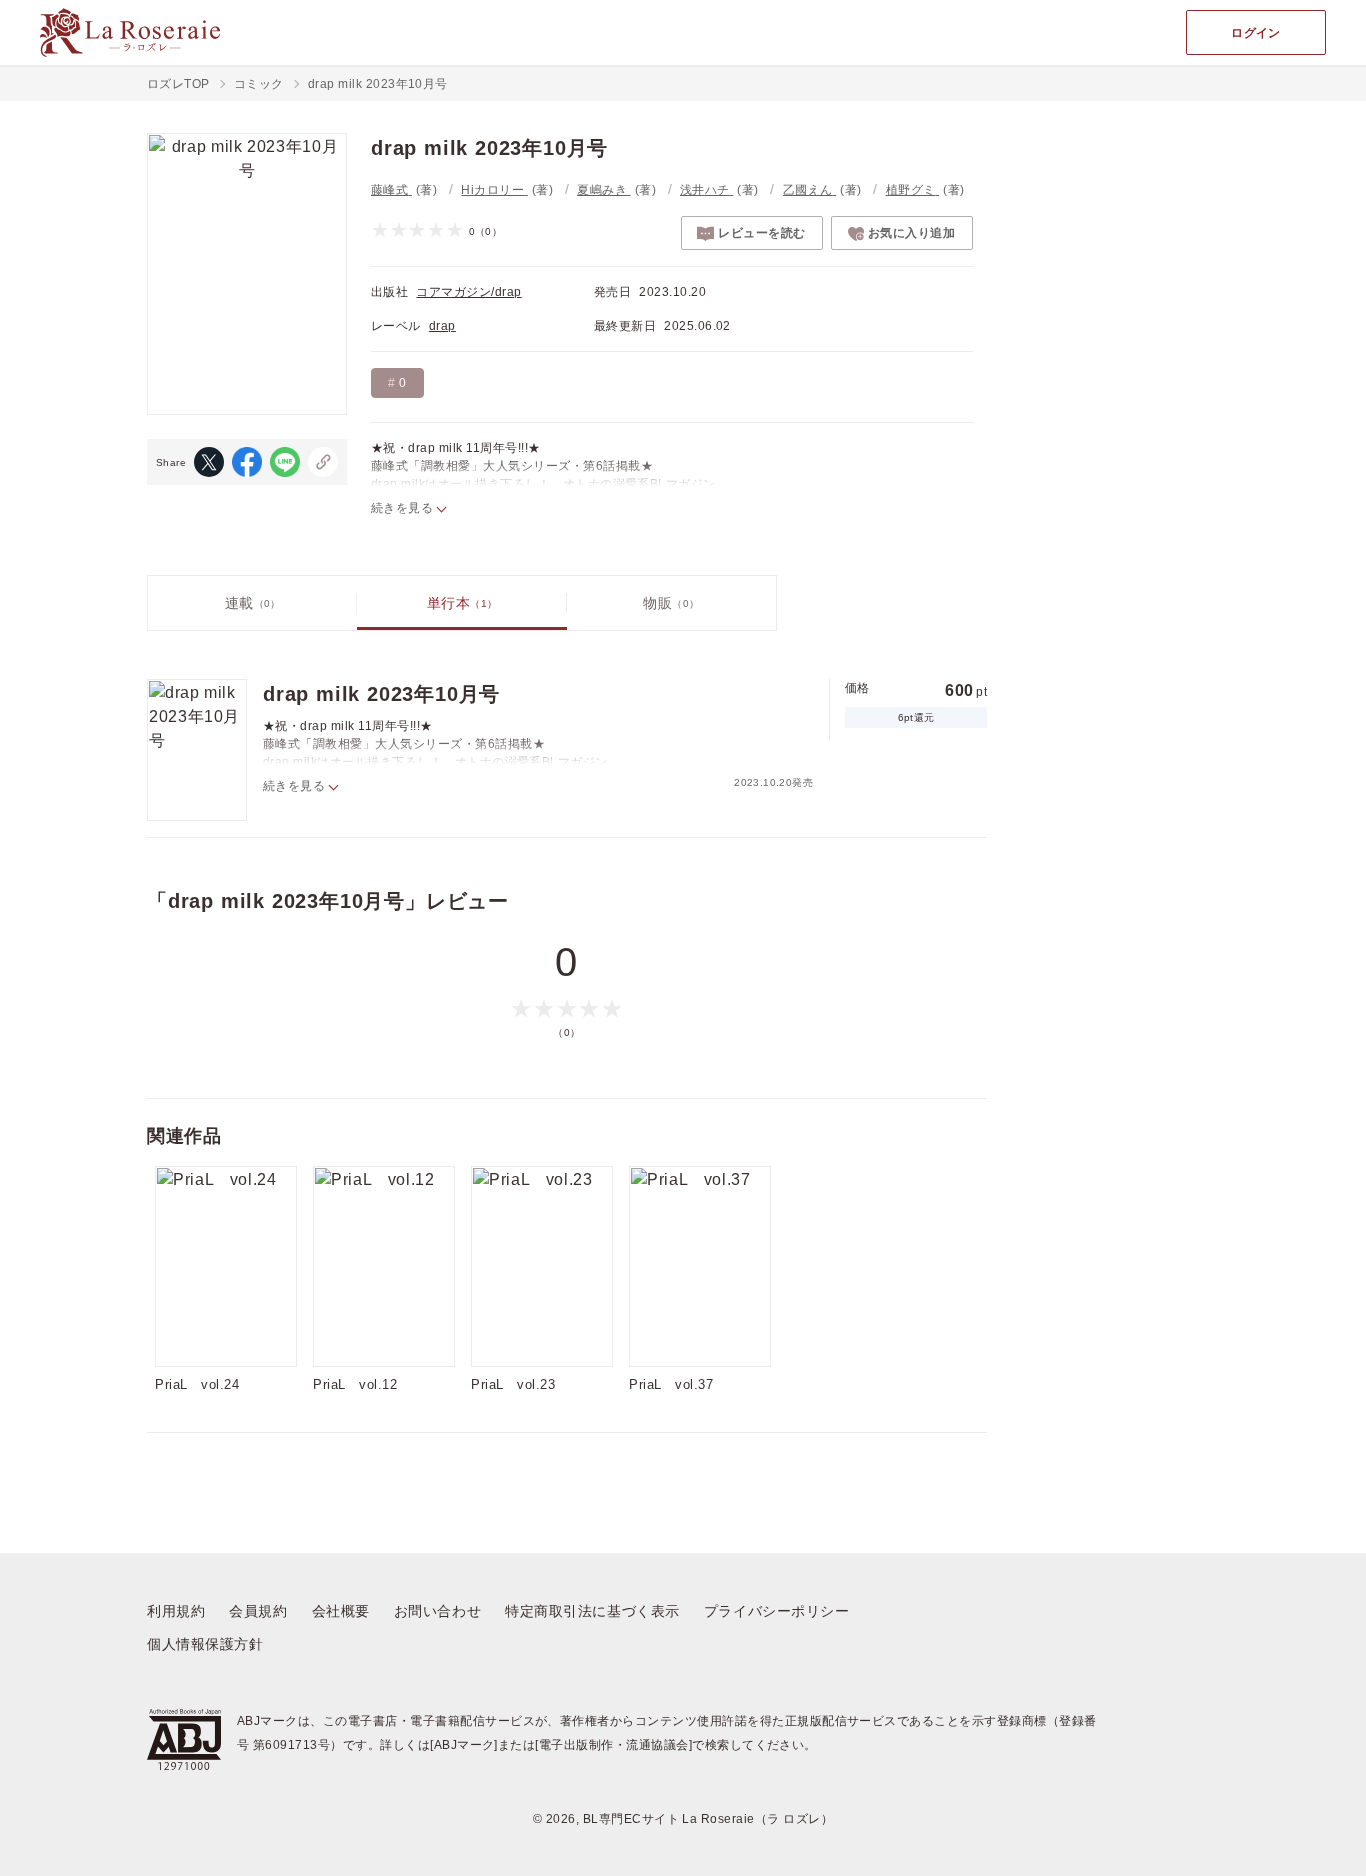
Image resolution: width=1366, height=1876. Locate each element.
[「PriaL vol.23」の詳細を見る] (542, 1266)
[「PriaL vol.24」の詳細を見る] (226, 1266)
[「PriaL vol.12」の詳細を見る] (384, 1266)
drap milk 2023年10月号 (381, 694)
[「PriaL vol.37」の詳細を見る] (700, 1266)
